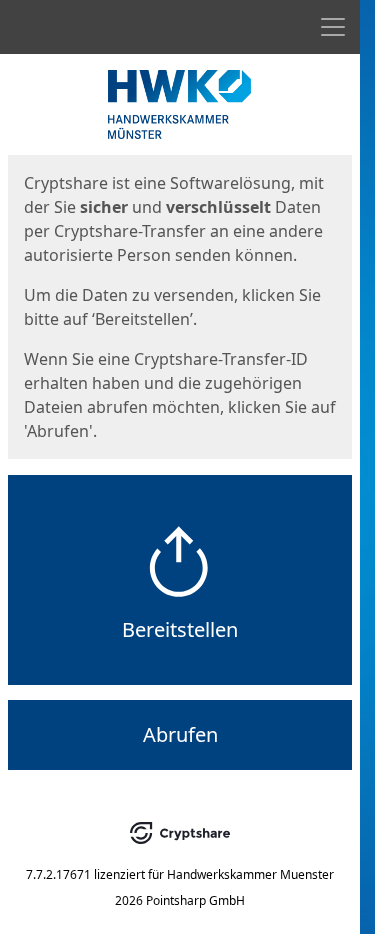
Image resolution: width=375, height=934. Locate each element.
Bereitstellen (180, 629)
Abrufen (180, 734)
